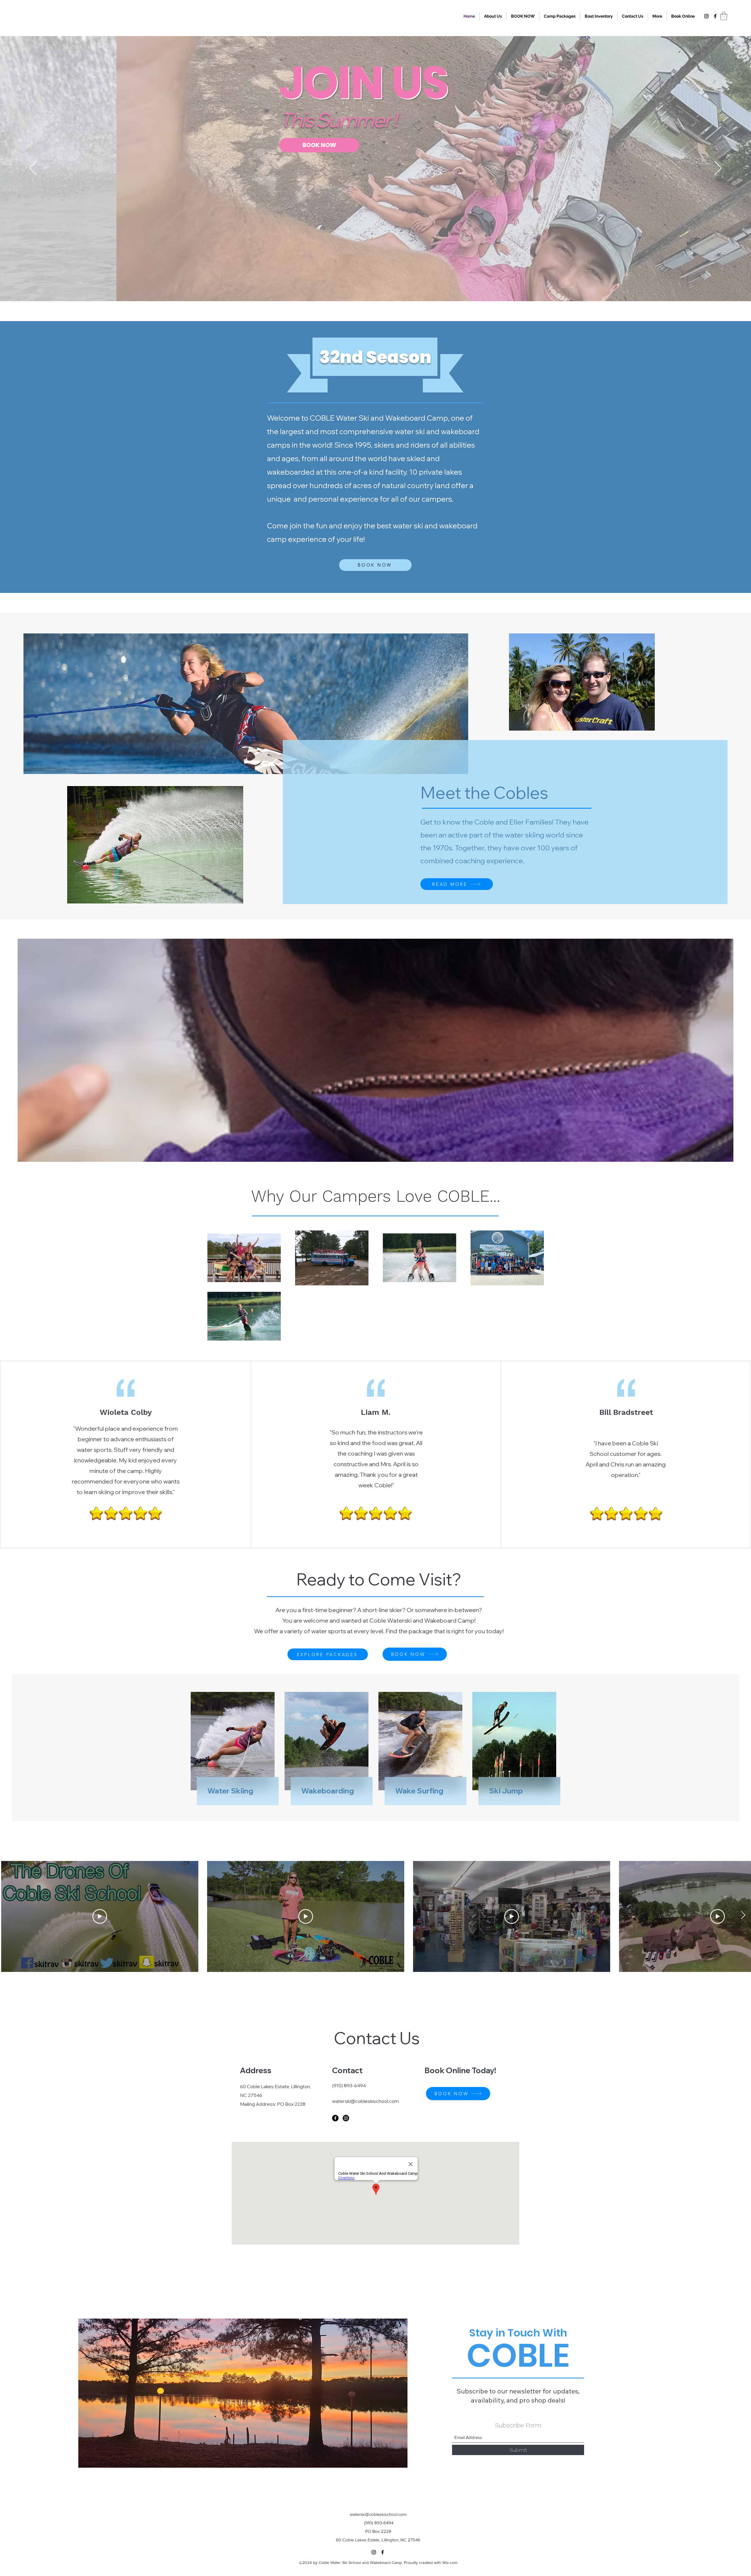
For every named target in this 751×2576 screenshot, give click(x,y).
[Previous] (33, 168)
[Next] (718, 168)
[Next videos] (743, 1915)
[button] (657, 16)
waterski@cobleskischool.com (366, 2101)
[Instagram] (706, 16)
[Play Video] (100, 1916)
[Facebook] (715, 16)
